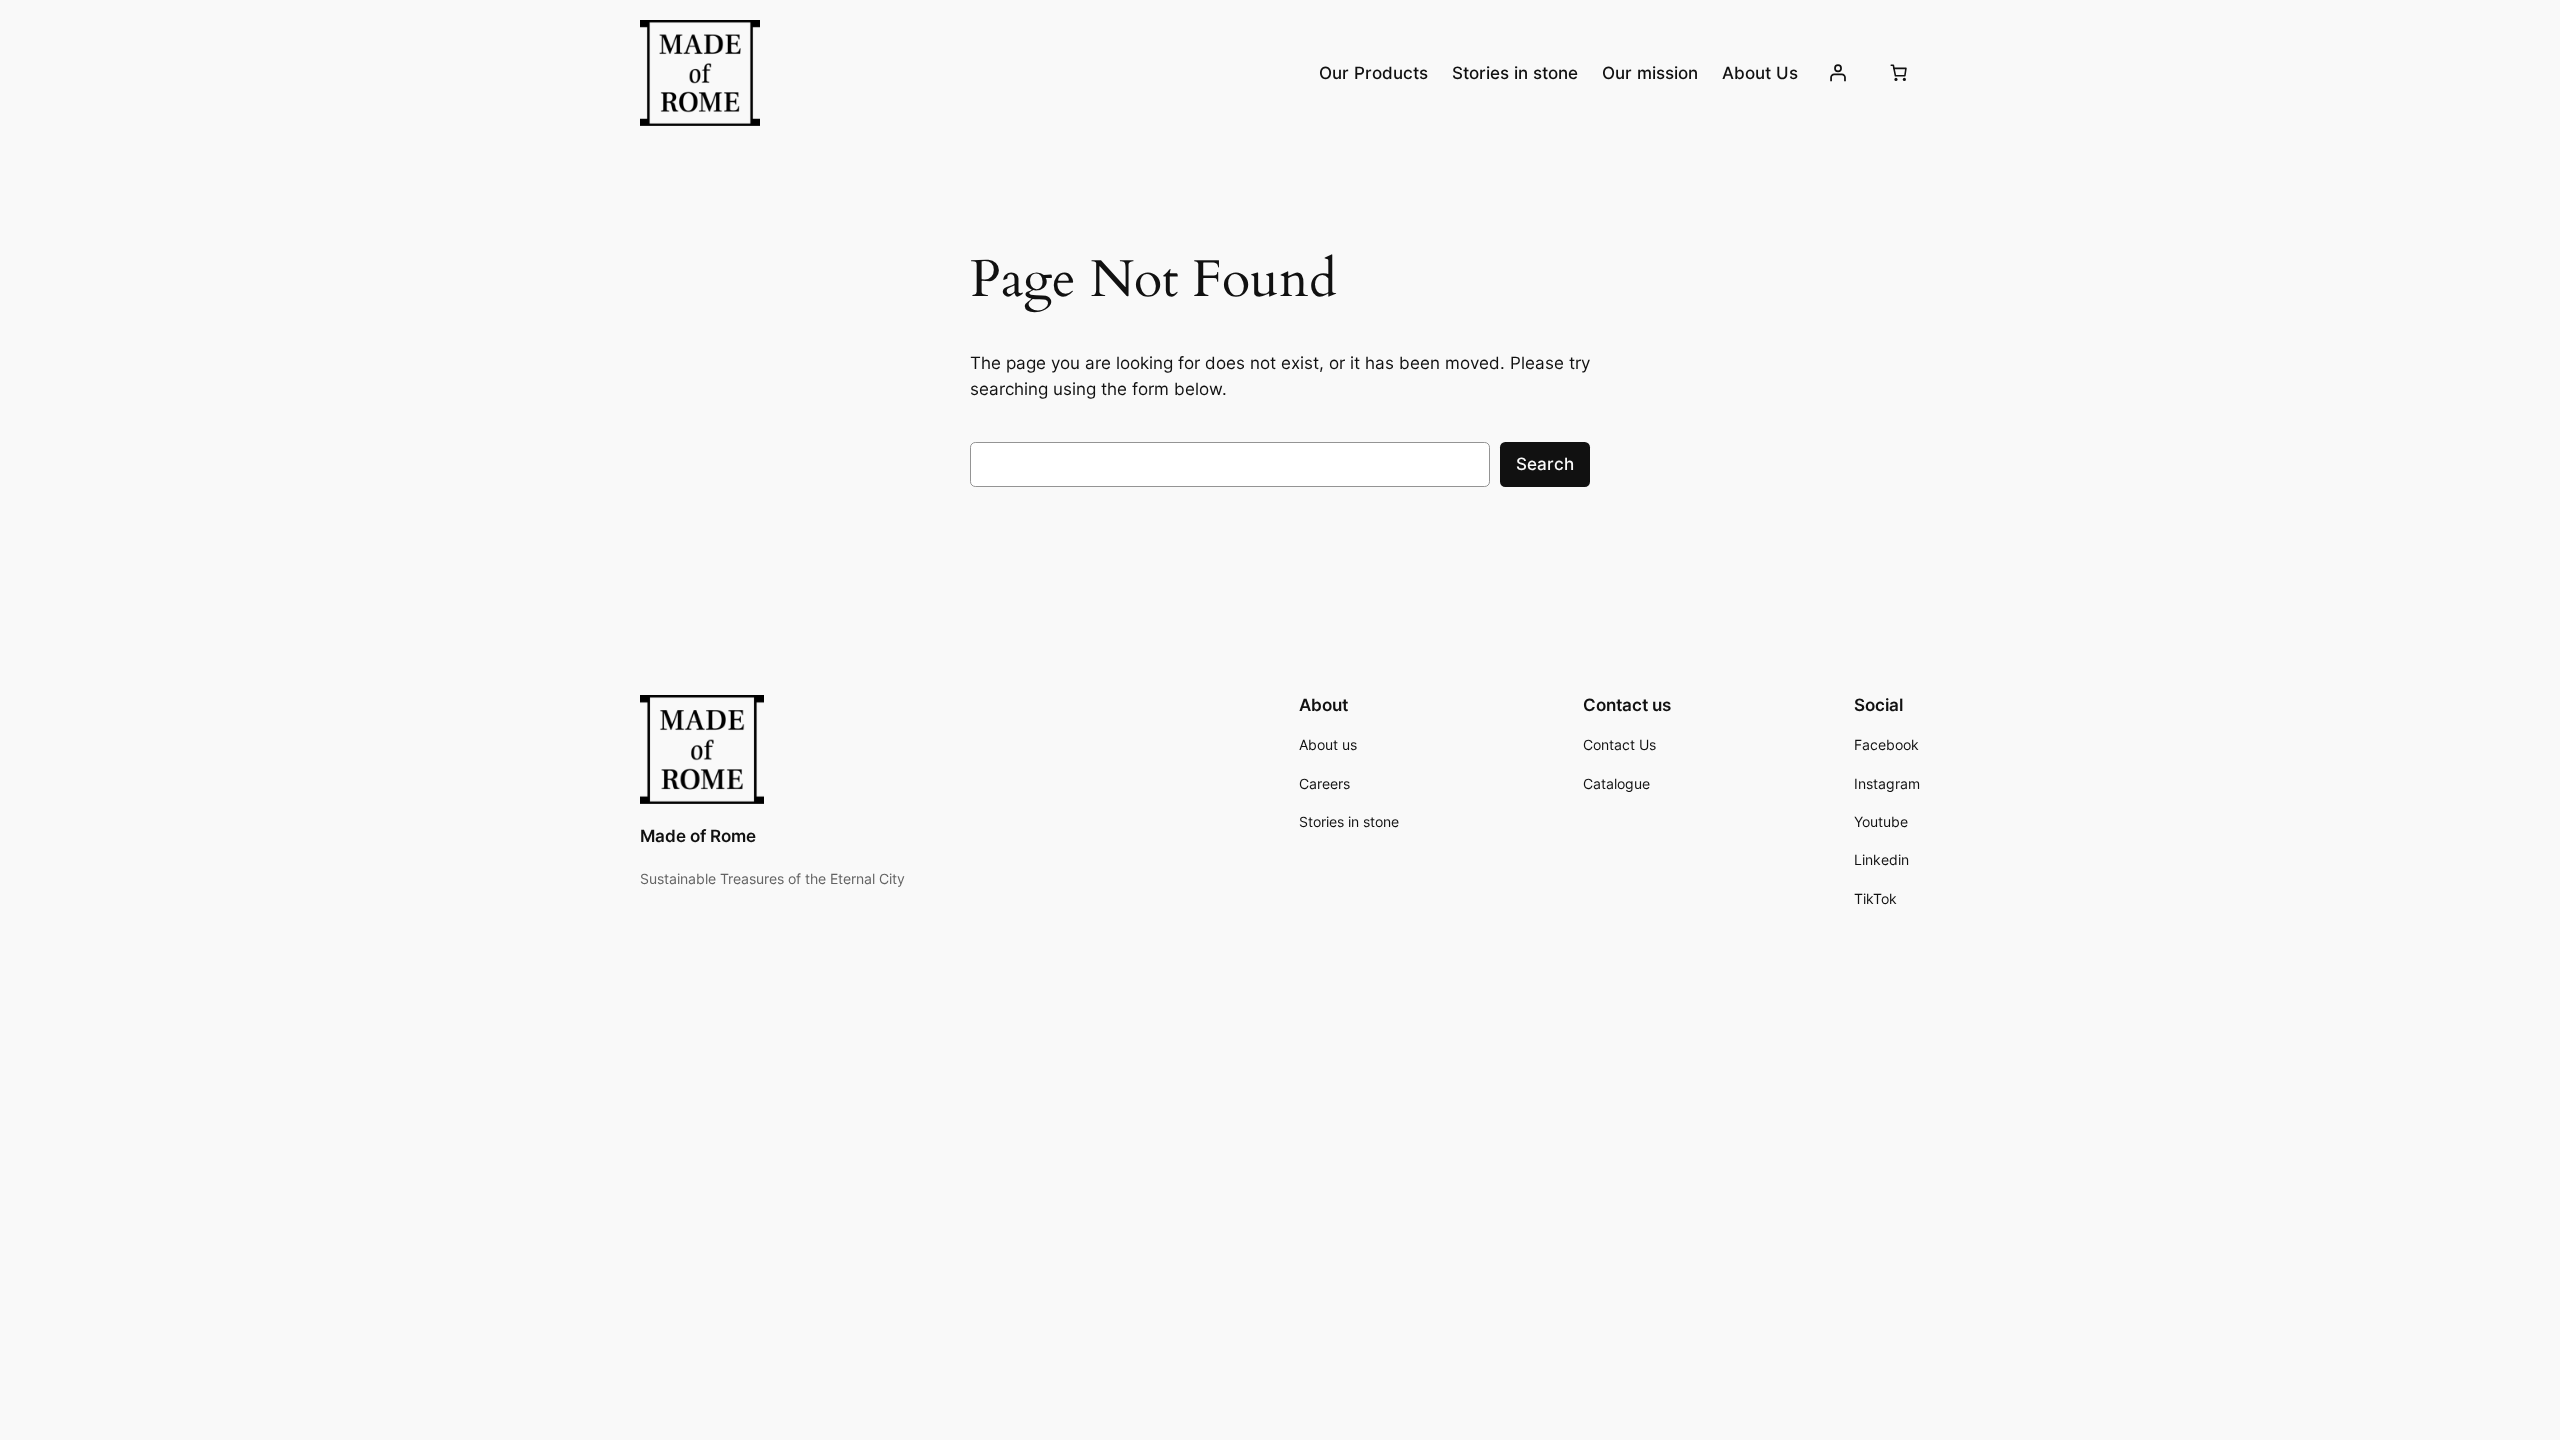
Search (1545, 464)
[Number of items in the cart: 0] (1899, 73)
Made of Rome (698, 836)
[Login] (1838, 73)
